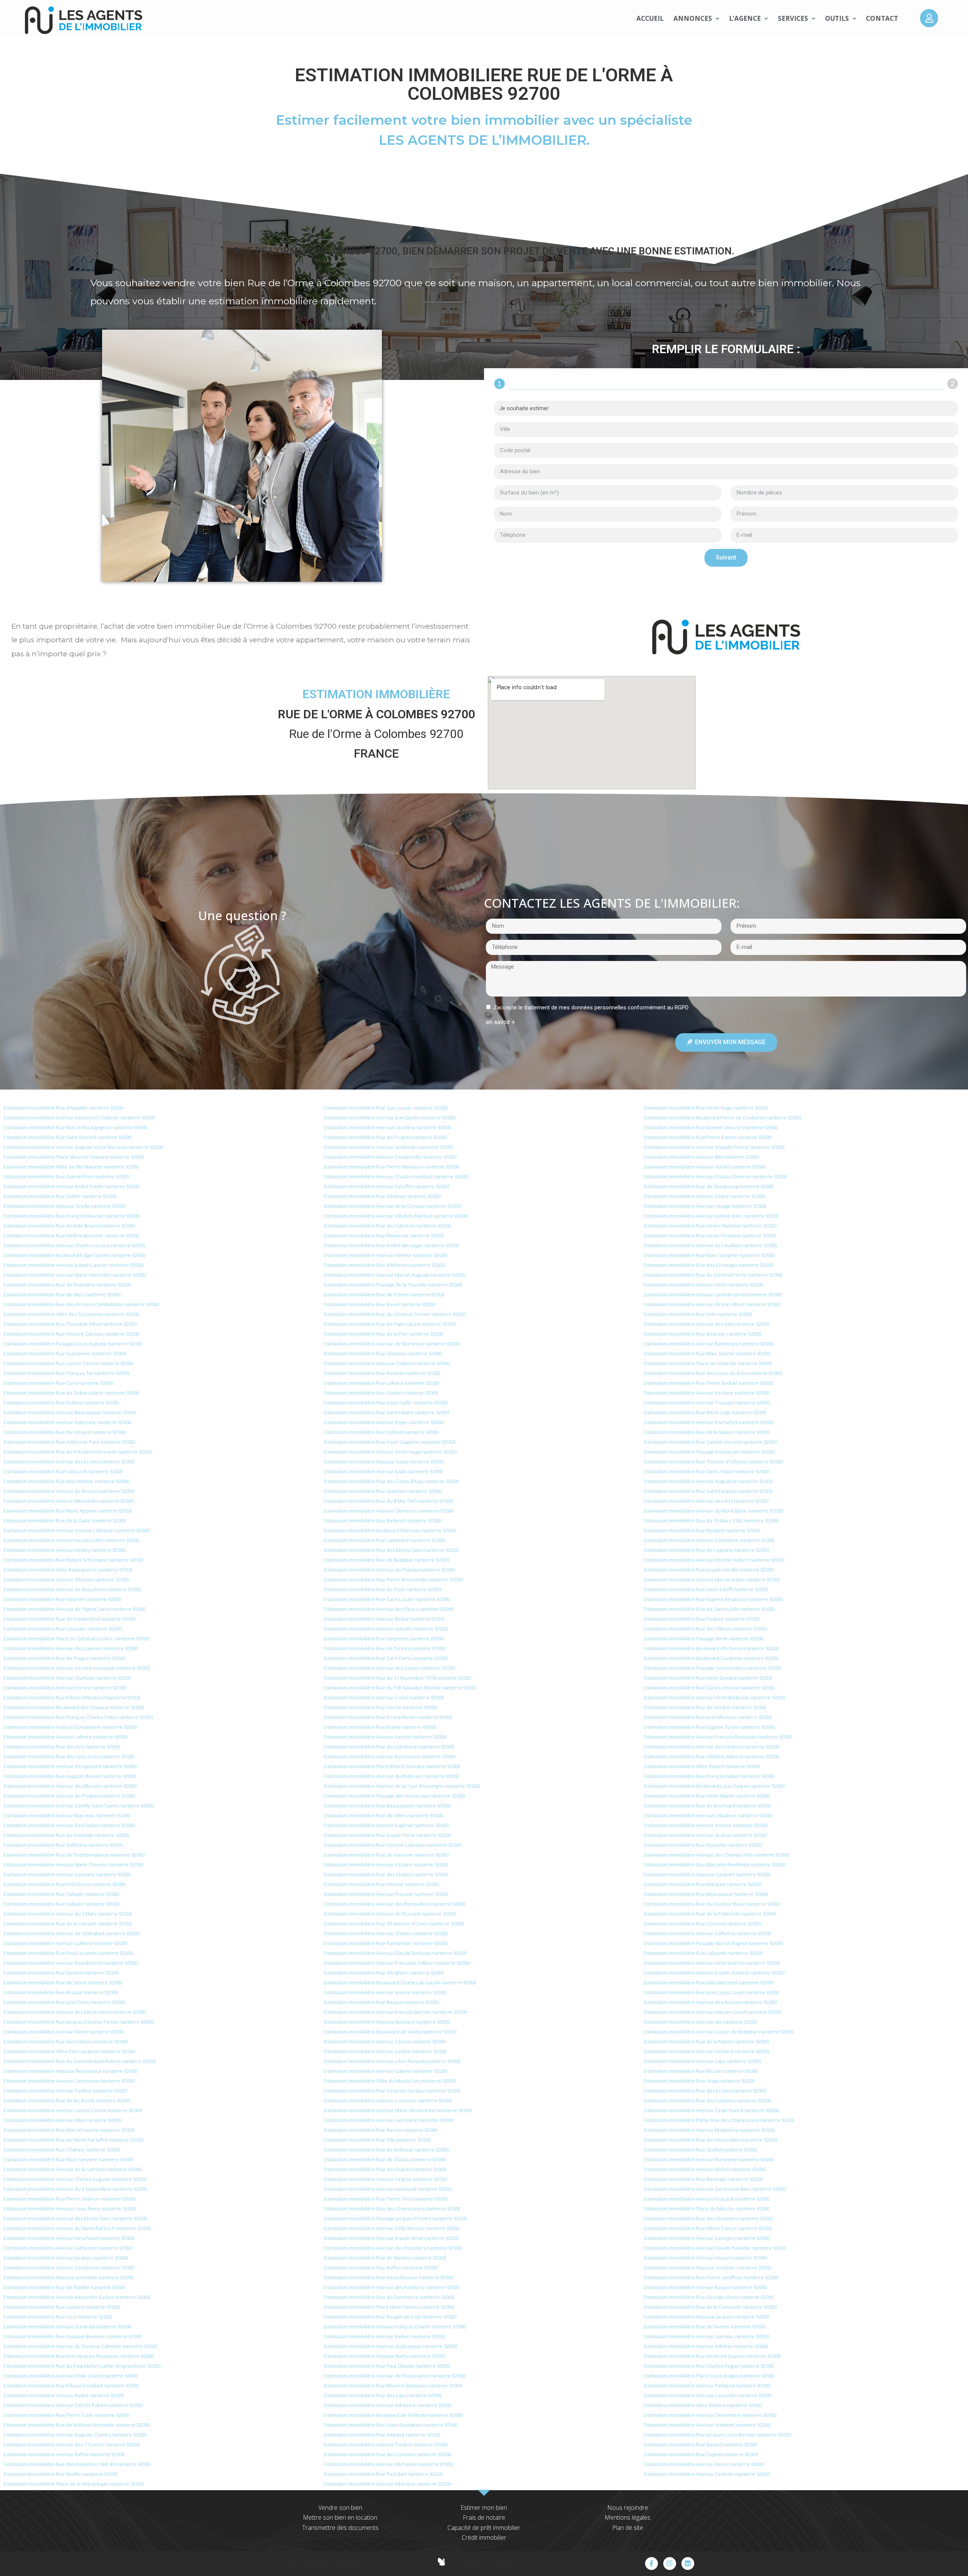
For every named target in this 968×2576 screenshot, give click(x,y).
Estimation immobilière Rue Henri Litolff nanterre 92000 (706, 1589)
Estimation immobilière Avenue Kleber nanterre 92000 (385, 2336)
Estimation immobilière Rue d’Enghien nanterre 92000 (384, 1973)
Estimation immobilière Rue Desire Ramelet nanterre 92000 (710, 1226)
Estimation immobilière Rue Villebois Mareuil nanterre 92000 (711, 1756)
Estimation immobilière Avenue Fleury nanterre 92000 (704, 2464)
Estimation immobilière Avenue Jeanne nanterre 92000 (385, 1992)
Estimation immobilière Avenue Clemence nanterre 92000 (389, 1511)
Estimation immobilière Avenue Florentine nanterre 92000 (709, 2159)
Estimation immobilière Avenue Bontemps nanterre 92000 (709, 1344)
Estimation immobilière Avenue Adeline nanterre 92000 (706, 2346)
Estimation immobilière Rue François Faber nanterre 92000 (709, 1776)
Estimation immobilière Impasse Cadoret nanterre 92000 (387, 1363)
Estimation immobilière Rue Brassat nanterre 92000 (61, 1992)
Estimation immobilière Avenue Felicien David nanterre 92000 (713, 2012)
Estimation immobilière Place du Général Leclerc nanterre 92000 (76, 1638)
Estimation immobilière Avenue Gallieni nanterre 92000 (65, 1943)
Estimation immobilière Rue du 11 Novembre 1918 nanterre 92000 (398, 1678)
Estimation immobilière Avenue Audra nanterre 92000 (64, 2395)
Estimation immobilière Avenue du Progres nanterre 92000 (69, 1796)
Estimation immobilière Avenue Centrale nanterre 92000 (707, 2474)
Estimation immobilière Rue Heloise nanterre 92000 (382, 1884)
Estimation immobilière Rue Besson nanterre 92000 (381, 2002)
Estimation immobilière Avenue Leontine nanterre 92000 (387, 1127)
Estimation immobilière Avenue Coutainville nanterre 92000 (390, 1157)
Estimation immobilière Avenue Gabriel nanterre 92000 (385, 2071)
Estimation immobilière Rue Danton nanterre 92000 (61, 1973)
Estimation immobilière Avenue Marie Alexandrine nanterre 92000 (398, 2110)
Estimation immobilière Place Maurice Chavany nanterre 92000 (74, 1157)
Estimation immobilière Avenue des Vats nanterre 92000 (707, 1324)
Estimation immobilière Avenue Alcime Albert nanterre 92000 (712, 1304)
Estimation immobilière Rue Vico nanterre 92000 (58, 2317)
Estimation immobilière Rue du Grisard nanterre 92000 (65, 1432)
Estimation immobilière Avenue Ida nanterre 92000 (700, 2022)
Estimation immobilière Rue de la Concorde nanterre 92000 (710, 2307)
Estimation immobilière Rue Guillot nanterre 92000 (700, 2150)
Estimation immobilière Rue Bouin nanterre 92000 (380, 1304)
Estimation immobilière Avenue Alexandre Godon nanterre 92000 (77, 2297)
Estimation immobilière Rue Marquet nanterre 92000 (703, 1884)
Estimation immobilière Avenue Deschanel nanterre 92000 (69, 2238)
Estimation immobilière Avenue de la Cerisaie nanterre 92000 (392, 1206)
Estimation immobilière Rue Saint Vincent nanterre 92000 (68, 1137)
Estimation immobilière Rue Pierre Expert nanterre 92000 (708, 1137)
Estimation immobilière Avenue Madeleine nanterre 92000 (709, 2130)
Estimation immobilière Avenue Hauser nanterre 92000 (705, 2258)
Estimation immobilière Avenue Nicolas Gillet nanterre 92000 (71, 1540)
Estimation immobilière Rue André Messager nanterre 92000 (391, 1245)
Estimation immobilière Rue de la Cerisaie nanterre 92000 (68, 1923)
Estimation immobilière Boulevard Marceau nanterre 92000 (390, 1530)
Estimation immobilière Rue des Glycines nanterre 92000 (387, 1226)
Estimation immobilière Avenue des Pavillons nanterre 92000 (392, 2287)
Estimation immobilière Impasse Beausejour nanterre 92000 (71, 2071)
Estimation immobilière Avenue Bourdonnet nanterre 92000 (71, 1963)
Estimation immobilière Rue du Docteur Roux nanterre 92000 (712, 1904)
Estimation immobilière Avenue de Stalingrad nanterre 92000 (72, 1933)
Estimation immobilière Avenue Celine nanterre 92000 (704, 1196)
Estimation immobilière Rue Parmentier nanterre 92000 (386, 1943)
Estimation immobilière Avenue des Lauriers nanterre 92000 (71, 1648)
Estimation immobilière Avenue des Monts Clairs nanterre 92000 (75, 2218)
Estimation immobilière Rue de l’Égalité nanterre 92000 (64, 2287)
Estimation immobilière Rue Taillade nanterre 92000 (61, 1894)
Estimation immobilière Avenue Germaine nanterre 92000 (389, 2120)
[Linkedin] (688, 2564)
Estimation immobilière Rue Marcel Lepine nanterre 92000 (69, 2130)
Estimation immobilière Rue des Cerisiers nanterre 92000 (388, 2454)
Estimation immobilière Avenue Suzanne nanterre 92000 (67, 1874)
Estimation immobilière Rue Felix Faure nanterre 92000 (65, 1884)
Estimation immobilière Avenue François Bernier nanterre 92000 (396, 2012)
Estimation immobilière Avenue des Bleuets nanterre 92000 (70, 1786)
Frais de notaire (484, 2517)
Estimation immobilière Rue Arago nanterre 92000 (699, 2081)
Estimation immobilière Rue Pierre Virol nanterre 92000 (386, 2199)
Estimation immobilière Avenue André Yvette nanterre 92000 (71, 1186)
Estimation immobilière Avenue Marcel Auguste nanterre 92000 (395, 1275)
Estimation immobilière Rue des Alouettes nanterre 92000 (708, 2218)
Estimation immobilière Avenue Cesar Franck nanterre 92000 (711, 2110)
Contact (882, 18)
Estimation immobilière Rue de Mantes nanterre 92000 (385, 2258)
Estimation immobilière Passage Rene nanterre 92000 (704, 1638)
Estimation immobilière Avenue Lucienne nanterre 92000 (388, 2100)
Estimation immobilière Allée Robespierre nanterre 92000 (68, 1570)
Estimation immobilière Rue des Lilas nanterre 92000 (383, 2395)
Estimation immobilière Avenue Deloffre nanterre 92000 (386, 1186)
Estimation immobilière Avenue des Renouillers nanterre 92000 (395, 1904)
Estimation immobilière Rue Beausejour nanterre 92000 (706, 1894)
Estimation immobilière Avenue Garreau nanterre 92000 (707, 2336)
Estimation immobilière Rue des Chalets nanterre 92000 (386, 1874)
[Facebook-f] (652, 2564)
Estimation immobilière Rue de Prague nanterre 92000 (64, 1658)
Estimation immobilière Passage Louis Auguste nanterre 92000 (73, 1344)
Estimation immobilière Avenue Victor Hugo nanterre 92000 (390, 1452)
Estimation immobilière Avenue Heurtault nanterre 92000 (388, 2189)
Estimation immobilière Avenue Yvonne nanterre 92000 (706, 1825)
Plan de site (628, 2528)
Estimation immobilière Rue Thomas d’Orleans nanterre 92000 (713, 1462)
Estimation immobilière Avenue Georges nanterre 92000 (707, 2238)
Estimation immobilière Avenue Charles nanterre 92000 (386, 1933)
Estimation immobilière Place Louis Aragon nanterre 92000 (709, 2376)
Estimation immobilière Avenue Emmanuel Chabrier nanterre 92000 (79, 1118)
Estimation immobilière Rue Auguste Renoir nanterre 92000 (70, 1776)
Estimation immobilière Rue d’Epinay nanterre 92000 (382, 1196)
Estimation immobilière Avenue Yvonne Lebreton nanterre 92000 (77, 1530)
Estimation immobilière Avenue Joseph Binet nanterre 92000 (391, 2238)
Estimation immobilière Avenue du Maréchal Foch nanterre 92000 (77, 2228)
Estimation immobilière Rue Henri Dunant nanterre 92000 (708, 1678)
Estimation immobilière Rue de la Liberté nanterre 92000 (67, 2100)
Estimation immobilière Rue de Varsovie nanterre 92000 (386, 1855)
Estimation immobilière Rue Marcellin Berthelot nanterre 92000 (714, 1865)
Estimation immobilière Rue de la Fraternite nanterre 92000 (710, 1914)
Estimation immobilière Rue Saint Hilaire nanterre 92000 (386, 1412)
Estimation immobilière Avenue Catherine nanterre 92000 (68, 2248)
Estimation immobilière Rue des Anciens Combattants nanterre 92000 (81, 1304)
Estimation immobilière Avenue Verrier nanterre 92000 (385, 1737)
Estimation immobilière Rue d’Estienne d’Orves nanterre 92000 (394, 1923)
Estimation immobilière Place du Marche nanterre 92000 (707, 2209)
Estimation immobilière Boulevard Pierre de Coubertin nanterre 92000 (722, 1118)
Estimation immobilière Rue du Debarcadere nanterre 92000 (71, 1393)
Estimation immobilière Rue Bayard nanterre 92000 (701, 2444)
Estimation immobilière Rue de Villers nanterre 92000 (383, 1815)
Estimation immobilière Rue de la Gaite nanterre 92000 (65, 1520)
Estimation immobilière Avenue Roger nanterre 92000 (384, 1422)
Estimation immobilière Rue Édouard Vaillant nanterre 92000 (71, 2385)
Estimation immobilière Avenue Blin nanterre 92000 (701, 1157)
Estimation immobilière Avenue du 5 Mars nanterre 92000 (68, 1914)
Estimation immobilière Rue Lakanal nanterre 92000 (382, 1383)
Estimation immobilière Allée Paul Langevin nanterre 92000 (69, 2051)
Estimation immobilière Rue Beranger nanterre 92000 (703, 2179)
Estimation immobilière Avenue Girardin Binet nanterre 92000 (713, 1294)
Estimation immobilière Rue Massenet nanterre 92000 (384, 1235)
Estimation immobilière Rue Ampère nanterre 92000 (382, 2435)
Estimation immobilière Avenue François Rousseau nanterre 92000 (718, 1737)
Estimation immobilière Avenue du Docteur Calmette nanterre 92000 (80, 2346)
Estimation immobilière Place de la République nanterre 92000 (74, 2484)
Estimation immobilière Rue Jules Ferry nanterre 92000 (64, 2002)
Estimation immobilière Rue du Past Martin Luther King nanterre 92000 (82, 2366)
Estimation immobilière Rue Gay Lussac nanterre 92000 (386, 1108)
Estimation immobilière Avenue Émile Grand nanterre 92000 (71, 2376)
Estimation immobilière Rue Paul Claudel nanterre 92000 (387, 2366)
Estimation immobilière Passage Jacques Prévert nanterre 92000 (395, 2218)
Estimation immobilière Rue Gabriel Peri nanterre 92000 (66, 1176)
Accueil (650, 18)
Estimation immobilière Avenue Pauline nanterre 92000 (65, 2091)
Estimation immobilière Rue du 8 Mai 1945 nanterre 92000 (388, 1501)
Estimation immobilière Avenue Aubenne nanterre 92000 (67, 1422)
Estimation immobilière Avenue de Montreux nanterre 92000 (392, 1344)
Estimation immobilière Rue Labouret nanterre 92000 (63, 1471)
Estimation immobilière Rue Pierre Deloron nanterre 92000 (70, 2199)
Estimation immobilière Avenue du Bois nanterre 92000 (705, 1835)
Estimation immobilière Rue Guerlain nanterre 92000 (383, 1491)
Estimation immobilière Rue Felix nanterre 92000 (698, 1314)
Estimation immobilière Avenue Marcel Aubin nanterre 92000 (712, 1579)
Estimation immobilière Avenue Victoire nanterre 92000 (386, 1865)
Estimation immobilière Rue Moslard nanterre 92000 (702, 1530)
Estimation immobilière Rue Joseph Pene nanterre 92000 (387, 1835)
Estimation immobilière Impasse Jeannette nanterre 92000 (68, 2277)
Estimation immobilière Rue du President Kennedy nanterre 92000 (78, 1452)
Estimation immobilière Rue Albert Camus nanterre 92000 (708, 2228)
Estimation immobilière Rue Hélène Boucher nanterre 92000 (71, 1235)
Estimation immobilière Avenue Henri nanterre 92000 (703, 1285)
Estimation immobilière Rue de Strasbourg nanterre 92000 (709, 1186)
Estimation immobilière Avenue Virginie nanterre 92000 (385, 2179)
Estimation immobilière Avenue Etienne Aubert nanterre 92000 (714, 1560)
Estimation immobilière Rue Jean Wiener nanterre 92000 (67, 1481)
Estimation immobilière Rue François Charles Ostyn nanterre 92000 (78, 1717)
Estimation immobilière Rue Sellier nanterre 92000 (60, 1196)
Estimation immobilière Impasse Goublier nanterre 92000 (708, 2268)
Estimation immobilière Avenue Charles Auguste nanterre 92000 (75, 2179)
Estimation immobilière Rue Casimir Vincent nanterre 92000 (710, 1442)
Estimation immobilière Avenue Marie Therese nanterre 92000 (73, 1865)
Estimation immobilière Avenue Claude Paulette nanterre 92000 (715, 2248)
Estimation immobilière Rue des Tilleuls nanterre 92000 (705, 1629)
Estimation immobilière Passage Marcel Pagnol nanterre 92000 (713, 1943)
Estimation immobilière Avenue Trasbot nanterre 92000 (386, 2444)
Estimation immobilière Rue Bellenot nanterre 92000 (382, 1520)
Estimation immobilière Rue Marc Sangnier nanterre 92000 (709, 1255)
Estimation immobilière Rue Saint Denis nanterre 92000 (386, 1658)
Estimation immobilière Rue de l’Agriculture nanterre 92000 (390, 1324)
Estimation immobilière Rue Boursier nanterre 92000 (703, 1334)
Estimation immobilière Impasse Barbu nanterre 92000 (385, 2356)
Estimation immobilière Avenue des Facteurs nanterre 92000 (711, 1747)
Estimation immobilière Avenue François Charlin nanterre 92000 (395, 2326)
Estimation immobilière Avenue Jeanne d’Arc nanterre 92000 (711, 1216)
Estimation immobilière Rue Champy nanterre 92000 (62, 2150)
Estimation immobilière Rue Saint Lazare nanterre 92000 (387, 1599)
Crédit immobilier (484, 2537)
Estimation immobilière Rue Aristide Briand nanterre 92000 (69, 1226)
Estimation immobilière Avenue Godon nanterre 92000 (385, 2051)
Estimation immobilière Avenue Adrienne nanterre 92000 (388, 2405)
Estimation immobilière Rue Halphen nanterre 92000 (62, 1599)
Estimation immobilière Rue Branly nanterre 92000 (380, 1727)
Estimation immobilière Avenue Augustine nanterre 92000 (708, 1481)
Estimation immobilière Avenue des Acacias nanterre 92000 (710, 2002)
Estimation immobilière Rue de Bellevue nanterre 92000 (386, 2150)
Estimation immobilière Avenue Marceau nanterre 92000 (67, 1815)
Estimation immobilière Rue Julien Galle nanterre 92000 (386, 1403)
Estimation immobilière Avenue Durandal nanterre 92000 (67, 2326)
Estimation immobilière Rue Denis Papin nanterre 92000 (706, 1471)
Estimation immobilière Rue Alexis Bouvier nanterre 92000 (389, 2277)
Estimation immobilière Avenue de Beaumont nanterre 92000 (72, 1589)
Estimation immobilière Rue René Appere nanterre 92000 (68, 1511)
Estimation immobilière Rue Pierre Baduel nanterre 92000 (708, 1383)
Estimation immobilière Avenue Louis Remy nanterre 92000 (70, 2209)
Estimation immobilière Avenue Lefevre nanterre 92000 (66, 1737)
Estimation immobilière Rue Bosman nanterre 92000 (382, 1373)
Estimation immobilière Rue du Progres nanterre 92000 (385, 1137)
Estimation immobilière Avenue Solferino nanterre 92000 (707, 1933)
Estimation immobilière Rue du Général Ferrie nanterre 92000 (713, 1275)
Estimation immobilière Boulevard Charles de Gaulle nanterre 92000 (400, 1982)
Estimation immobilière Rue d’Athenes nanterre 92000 (384, 1265)
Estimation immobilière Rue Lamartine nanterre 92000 (384, 1540)
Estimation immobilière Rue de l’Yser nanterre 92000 (382, 1589)
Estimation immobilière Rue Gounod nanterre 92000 (702, 1923)
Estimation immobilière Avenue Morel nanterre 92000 (64, 2032)
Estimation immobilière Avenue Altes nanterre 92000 (62, 2120)
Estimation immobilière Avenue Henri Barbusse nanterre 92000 (714, 1697)
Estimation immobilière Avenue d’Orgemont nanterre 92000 (70, 1766)
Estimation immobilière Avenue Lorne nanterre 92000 (384, 1697)
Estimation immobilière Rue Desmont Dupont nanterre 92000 (712, 2356)
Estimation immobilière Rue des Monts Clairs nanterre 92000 (391, 1550)
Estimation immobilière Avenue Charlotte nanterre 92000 (67, 1678)
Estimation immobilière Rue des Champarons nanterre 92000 (392, 2209)
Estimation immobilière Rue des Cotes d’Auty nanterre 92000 (392, 1481)
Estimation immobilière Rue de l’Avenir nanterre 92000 (705, 2326)
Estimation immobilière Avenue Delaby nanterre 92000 (65, 1550)
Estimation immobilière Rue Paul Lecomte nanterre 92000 (68, 1953)
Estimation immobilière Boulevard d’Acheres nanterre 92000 (711, 1648)
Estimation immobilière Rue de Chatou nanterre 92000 (385, 2159)
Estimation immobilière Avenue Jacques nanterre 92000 (66, 2258)
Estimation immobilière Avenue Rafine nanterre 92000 (64, 2454)
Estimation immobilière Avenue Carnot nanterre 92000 (385, 2041)
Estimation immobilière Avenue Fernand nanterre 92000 (707, 2051)
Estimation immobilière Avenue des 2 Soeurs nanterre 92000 (72, 2444)
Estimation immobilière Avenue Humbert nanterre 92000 (707, 2425)
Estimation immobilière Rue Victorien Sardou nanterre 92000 (392, 2091)
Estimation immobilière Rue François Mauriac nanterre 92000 (72, 1216)
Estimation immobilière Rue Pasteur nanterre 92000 (702, 1619)
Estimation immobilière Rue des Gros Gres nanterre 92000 (69, 1756)
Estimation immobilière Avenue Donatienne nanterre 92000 (70, 1727)
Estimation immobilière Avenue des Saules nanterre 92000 (389, 1668)
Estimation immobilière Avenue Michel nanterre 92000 (705, 2169)
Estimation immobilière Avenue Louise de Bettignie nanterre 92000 (719, 2032)
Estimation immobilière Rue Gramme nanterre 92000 (383, 1353)
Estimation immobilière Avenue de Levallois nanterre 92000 (710, 1245)
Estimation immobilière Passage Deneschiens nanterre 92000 (712, 1668)
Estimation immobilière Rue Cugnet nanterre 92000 (701, 2454)
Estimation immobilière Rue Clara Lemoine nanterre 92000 (709, 1688)
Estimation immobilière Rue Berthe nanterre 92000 (60, 2474)
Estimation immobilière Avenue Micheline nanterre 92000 (388, 2464)
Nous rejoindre (628, 2508)
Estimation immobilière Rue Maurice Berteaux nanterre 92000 (393, 2385)
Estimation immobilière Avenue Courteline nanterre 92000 (709, 1540)
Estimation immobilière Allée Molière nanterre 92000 (703, 2405)
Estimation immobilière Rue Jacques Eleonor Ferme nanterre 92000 (79, 2022)
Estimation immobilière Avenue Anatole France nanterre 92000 (714, 1147)
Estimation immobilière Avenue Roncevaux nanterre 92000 (390, 1756)
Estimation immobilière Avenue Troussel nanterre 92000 (707, 1403)
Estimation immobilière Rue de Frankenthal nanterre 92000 (70, 1619)
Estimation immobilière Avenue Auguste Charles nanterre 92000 (75, 2435)
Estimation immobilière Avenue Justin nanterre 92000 (383, 1471)
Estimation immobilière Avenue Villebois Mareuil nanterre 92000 (396, 1216)
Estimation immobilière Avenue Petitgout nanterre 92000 (707, 2385)
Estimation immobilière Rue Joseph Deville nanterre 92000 (709, 1570)
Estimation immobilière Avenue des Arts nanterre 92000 (706, 1501)
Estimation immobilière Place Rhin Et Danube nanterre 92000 (392, 1766)
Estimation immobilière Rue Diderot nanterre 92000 (61, 1403)
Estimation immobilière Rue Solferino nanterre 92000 (63, 1845)
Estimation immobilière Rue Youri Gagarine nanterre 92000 (390, 1442)
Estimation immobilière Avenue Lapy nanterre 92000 (702, 2061)
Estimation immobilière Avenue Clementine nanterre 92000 (710, 2415)
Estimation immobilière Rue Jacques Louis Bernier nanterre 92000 (717, 2435)
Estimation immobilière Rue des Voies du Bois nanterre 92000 (713, 1373)
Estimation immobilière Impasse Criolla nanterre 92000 (64, 1206)
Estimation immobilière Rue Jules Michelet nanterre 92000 (709, 1982)
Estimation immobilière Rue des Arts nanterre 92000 (62, 1747)
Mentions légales (627, 2517)
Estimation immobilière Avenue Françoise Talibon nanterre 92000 (397, 1963)
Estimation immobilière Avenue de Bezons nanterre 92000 (69, 1491)
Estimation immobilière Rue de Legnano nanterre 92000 (706, 1550)
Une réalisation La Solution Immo (490, 2563)
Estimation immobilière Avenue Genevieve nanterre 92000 (69, 2081)
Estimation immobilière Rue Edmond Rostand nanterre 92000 (72, 1697)
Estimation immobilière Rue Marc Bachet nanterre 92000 (707, 1353)
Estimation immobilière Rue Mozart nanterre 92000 (701, 2071)
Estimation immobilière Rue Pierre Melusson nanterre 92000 (392, 1167)
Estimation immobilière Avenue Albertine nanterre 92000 (388, 2484)
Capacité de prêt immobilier (484, 2528)
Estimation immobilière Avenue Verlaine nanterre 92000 (707, 1393)
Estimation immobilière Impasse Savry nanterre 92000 (384, 1462)
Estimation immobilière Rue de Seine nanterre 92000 (63, 1982)
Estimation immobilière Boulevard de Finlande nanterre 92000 (393, 2415)
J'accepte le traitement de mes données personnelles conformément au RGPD (591, 1007)
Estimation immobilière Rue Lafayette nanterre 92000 (703, 1953)
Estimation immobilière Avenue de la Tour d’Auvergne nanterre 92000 (402, 1786)
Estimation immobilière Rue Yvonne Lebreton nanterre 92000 (393, 1845)
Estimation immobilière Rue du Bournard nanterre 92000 (707, 1806)
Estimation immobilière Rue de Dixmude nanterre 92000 (66, 1835)
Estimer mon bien (484, 2508)
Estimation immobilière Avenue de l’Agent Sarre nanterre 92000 (75, 1609)
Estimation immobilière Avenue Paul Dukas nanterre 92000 (69, 1825)
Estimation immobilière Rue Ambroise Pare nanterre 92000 (69, 1442)
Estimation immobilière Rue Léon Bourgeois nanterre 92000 (391, 2425)
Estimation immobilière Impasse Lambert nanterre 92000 (707, 1874)
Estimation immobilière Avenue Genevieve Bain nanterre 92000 (715, 2189)
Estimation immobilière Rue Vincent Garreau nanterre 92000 (71, 1334)
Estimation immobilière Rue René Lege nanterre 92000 (705, 1412)
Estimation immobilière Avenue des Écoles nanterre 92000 (69, 1462)
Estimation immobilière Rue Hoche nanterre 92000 (381, 1707)
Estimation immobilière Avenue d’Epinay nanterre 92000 (66, 1579)
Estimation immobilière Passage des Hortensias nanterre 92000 (394, 1796)
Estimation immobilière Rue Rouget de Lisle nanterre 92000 (390, 2317)
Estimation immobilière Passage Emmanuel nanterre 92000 (709, 1452)
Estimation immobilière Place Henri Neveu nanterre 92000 (389, 2307)
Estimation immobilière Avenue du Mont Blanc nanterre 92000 (713, 1511)
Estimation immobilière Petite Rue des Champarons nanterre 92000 (719, 2120)
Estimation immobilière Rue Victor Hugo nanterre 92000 (706, 1108)
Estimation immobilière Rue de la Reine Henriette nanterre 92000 (77, 2425)
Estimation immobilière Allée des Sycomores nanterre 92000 (71, 1314)
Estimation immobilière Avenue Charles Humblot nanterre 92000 (396, 1176)
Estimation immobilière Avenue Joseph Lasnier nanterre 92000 (74, 1265)
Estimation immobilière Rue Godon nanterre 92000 (381, 1393)
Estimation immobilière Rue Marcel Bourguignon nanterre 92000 (75, 1127)
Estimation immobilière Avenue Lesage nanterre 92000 (705, 1206)
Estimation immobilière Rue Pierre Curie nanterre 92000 (66, 2415)
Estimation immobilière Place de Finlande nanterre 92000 (708, 1363)
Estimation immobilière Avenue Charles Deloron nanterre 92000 (715, 1176)
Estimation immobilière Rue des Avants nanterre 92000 (385, 2169)
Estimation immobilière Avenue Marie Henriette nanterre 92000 (75, 1275)
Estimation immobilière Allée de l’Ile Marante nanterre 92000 (71, 1167)
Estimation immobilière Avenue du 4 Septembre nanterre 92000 (75, 2189)
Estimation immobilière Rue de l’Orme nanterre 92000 (384, 1294)
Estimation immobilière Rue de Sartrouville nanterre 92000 (709, 1609)
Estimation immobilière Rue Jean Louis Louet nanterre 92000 (712, 1992)
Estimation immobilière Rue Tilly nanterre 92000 (377, 2140)
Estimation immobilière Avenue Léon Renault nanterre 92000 (392, 2061)
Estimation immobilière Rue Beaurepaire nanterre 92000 (387, 1806)
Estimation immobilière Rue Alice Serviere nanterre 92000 (68, 2159)
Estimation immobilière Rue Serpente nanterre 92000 (384, 1638)
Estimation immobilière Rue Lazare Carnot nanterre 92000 (69, 1363)
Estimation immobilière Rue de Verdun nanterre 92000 (705, 1707)
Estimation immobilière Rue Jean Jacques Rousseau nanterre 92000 (79, 2356)
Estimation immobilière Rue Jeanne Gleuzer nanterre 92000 (711, 1127)
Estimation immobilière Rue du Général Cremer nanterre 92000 (395, 1314)
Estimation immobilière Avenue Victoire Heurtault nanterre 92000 (77, 1668)
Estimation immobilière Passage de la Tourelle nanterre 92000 (393, 1285)
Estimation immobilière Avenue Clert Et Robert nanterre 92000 (73, 2405)
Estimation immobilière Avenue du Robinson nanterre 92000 (392, 1776)
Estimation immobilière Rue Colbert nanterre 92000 (381, 1432)
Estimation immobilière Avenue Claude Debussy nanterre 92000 (395, 1953)
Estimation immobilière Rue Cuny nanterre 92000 (58, 1383)
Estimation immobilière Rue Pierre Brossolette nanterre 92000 (393, 1579)
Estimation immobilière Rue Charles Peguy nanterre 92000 (709, 2366)
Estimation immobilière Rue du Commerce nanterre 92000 (389, 2297)
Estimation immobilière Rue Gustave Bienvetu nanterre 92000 (73, 2336)
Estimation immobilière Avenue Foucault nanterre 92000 (707, 2199)
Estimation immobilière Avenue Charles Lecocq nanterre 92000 (74, 1245)
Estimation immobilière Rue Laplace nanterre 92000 (62, 2307)
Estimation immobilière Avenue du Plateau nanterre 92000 (389, 1570)
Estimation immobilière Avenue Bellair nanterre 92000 (384, 1619)
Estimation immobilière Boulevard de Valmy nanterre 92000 (390, 2032)
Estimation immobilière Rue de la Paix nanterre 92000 (384, 1334)
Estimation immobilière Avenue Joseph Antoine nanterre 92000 (714, 1973)
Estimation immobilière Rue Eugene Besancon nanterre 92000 (713, 1599)
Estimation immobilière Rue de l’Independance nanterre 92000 (74, 1855)
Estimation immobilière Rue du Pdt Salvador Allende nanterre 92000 (400, 1688)
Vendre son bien (340, 2508)
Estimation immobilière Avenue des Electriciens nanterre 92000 (75, 2012)
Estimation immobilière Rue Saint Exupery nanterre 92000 (708, 1491)
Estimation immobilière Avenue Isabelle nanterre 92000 (386, 1629)
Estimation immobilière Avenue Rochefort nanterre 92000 (708, 1422)
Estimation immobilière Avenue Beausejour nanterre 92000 (70, 1412)
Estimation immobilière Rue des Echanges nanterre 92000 (708, 1265)
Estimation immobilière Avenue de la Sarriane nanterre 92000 (73, 2169)
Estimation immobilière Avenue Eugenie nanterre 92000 (386, 1825)
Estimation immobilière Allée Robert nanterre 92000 (702, 1766)
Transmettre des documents (340, 2528)
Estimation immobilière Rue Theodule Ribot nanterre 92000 (70, 1324)
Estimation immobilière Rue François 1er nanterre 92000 (66, 1373)
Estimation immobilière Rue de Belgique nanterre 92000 (386, 1560)
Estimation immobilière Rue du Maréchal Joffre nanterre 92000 (74, 2140)
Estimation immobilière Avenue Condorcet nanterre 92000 (69, 2268)
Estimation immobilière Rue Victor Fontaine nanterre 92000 (710, 1235)
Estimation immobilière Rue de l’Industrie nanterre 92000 (67, 1285)
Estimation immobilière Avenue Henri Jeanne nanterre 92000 (712, 1963)
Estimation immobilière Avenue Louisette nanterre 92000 (708, 2395)
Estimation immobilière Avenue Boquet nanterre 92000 (705, 2287)
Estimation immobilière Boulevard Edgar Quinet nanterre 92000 (74, 1255)
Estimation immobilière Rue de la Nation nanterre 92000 (706, 2041)
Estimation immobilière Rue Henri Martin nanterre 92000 (707, 1796)
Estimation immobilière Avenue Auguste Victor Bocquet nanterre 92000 (83, 1147)
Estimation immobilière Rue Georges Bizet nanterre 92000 (709, 2297)
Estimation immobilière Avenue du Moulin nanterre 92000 (389, 1147)
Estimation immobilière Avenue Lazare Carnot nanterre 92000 (73, 2110)
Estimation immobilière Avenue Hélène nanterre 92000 (385, 1255)
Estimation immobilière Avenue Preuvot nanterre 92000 (386, 1894)
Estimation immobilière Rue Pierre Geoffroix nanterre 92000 (711, 2277)
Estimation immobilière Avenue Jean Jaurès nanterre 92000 (390, 1118)
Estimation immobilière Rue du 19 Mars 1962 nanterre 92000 (711, 1520)
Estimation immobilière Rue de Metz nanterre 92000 (62, 1294)
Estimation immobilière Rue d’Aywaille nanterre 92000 (64, 1108)
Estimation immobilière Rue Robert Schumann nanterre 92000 (73, 1560)
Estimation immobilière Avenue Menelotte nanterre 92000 (69, 1501)
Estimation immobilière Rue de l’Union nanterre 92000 (384, 1648)
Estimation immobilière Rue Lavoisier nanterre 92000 (63, 1629)
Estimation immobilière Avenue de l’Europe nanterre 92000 (390, 1914)
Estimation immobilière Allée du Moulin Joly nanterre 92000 (390, 2081)
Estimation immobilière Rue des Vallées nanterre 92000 (66, 2041)
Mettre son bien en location (340, 2517)
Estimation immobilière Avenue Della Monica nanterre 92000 (392, 2228)
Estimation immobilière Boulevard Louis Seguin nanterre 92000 (714, 1786)
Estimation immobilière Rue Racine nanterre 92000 (381, 2130)
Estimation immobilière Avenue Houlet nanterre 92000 (705, 1167)
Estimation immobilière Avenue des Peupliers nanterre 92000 (393, 2248)
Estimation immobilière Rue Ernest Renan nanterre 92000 (388, 1717)
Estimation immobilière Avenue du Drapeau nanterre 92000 (391, 2346)
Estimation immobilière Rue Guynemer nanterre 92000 (65, 1353)
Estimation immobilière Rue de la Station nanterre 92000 (707, 1432)
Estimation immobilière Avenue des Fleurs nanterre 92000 (389, 1609)
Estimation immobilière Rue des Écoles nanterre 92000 (705, 2091)
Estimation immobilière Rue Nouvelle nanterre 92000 (703, 1845)
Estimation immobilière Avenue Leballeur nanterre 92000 (708, 1815)
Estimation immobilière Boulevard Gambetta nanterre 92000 (711, 1658)
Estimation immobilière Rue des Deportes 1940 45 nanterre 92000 (77, 2464)
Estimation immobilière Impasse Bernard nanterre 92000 (387, 2022)
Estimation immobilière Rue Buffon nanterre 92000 (381, 2268)
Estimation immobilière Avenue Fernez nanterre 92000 (65, 1688)
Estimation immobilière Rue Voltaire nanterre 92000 (61, 1904)
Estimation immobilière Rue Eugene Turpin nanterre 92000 (709, 1727)
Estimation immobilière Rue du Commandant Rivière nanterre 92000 (80, 2061)
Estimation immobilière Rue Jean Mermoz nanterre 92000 (708, 1717)
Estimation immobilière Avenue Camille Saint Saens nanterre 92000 (79, 1806)
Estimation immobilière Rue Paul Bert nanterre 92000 (383, 2474)
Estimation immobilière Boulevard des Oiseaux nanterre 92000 (74, 1707)
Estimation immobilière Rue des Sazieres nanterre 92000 (707, 2100)
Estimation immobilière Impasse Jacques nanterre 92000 (707, 2317)
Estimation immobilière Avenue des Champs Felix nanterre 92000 (716, 1855)
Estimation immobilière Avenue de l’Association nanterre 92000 (395, 2376)
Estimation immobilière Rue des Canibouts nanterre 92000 (389, 1747)
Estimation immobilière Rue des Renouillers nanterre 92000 (710, 2140)
